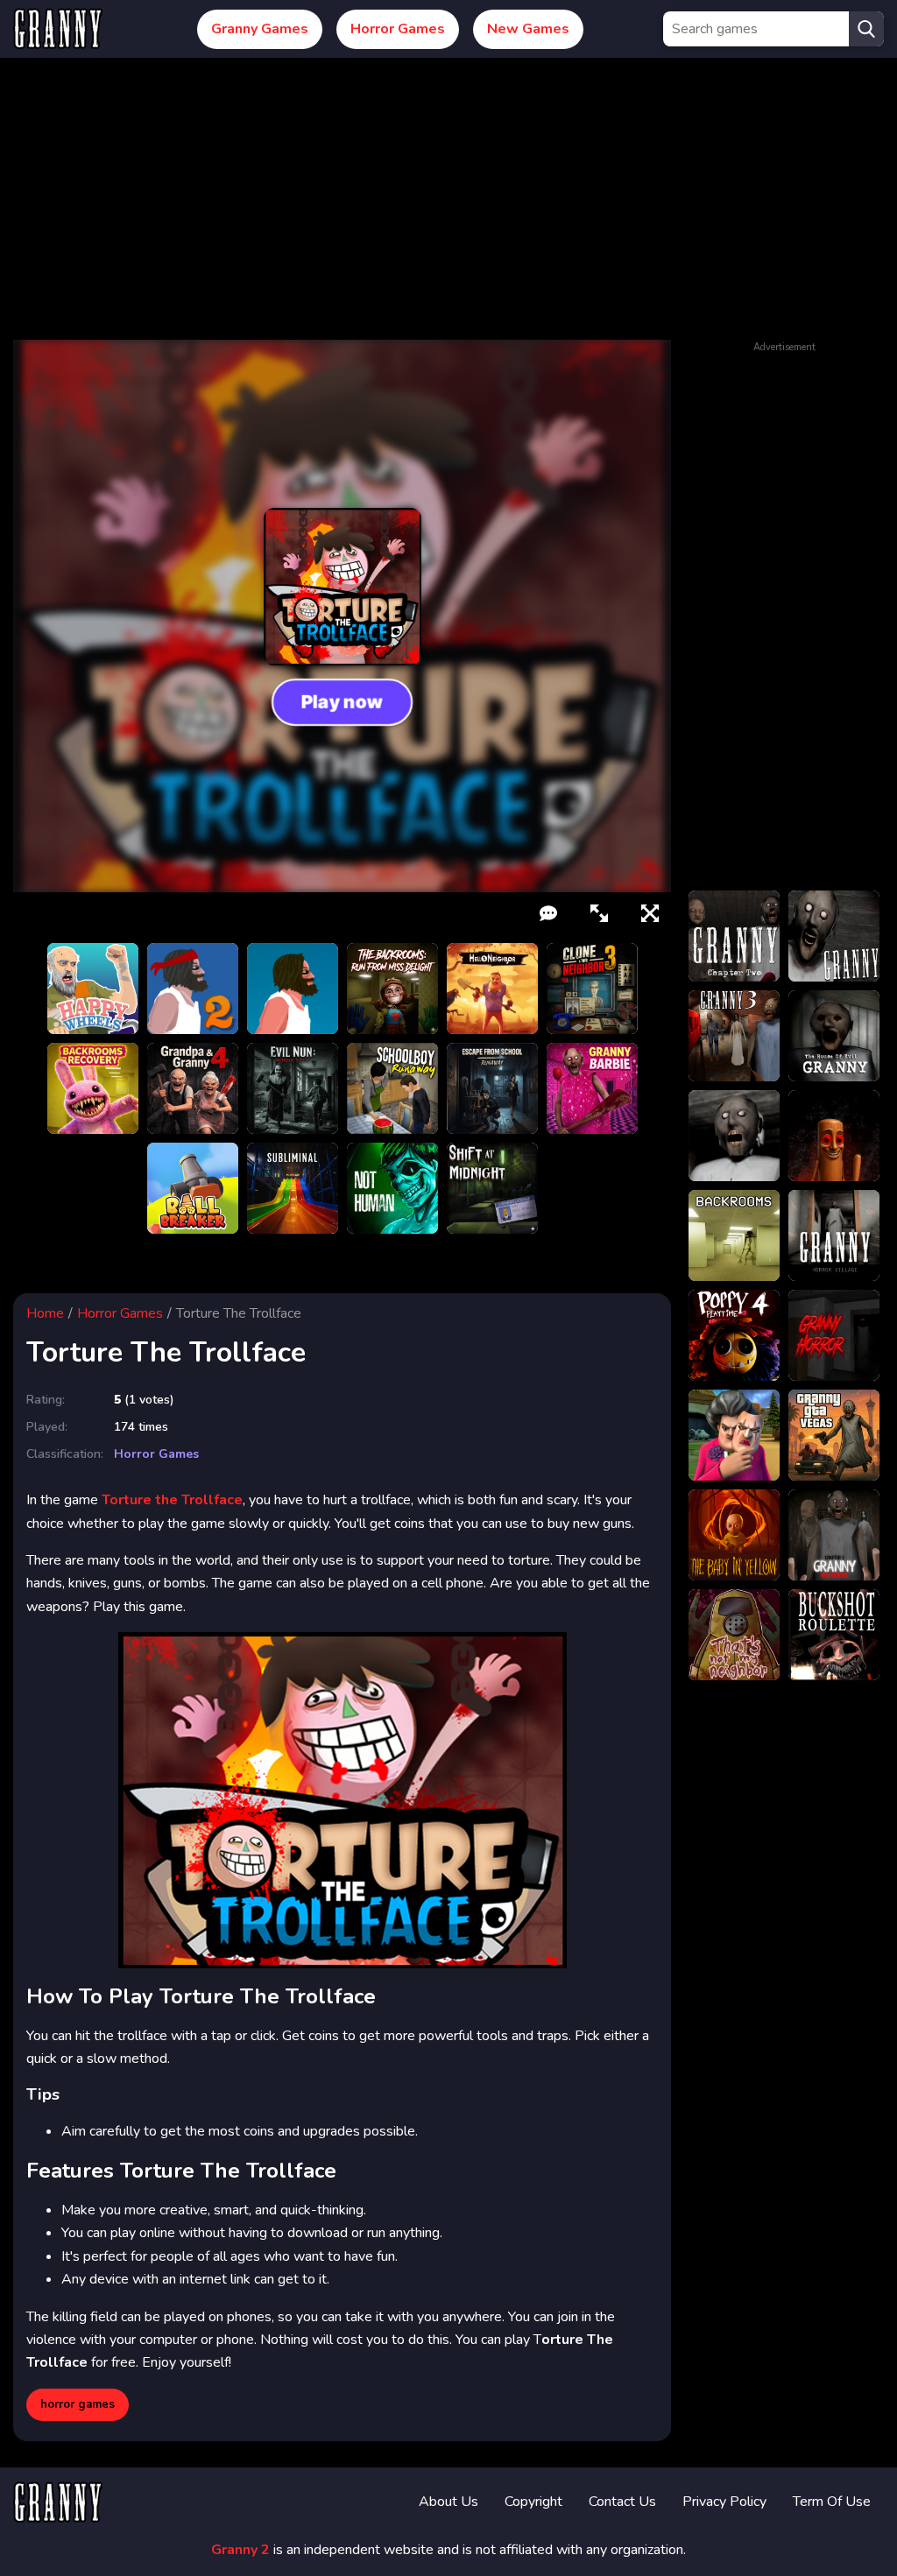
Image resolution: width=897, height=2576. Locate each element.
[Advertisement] (448, 208)
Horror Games (398, 29)
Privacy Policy (724, 2502)
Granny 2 (240, 2550)
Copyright (533, 2502)
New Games (528, 29)
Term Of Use (832, 2502)
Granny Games (260, 29)
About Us (448, 2502)
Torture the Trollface (172, 1500)
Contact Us (622, 2502)
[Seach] (866, 29)
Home (45, 1313)
